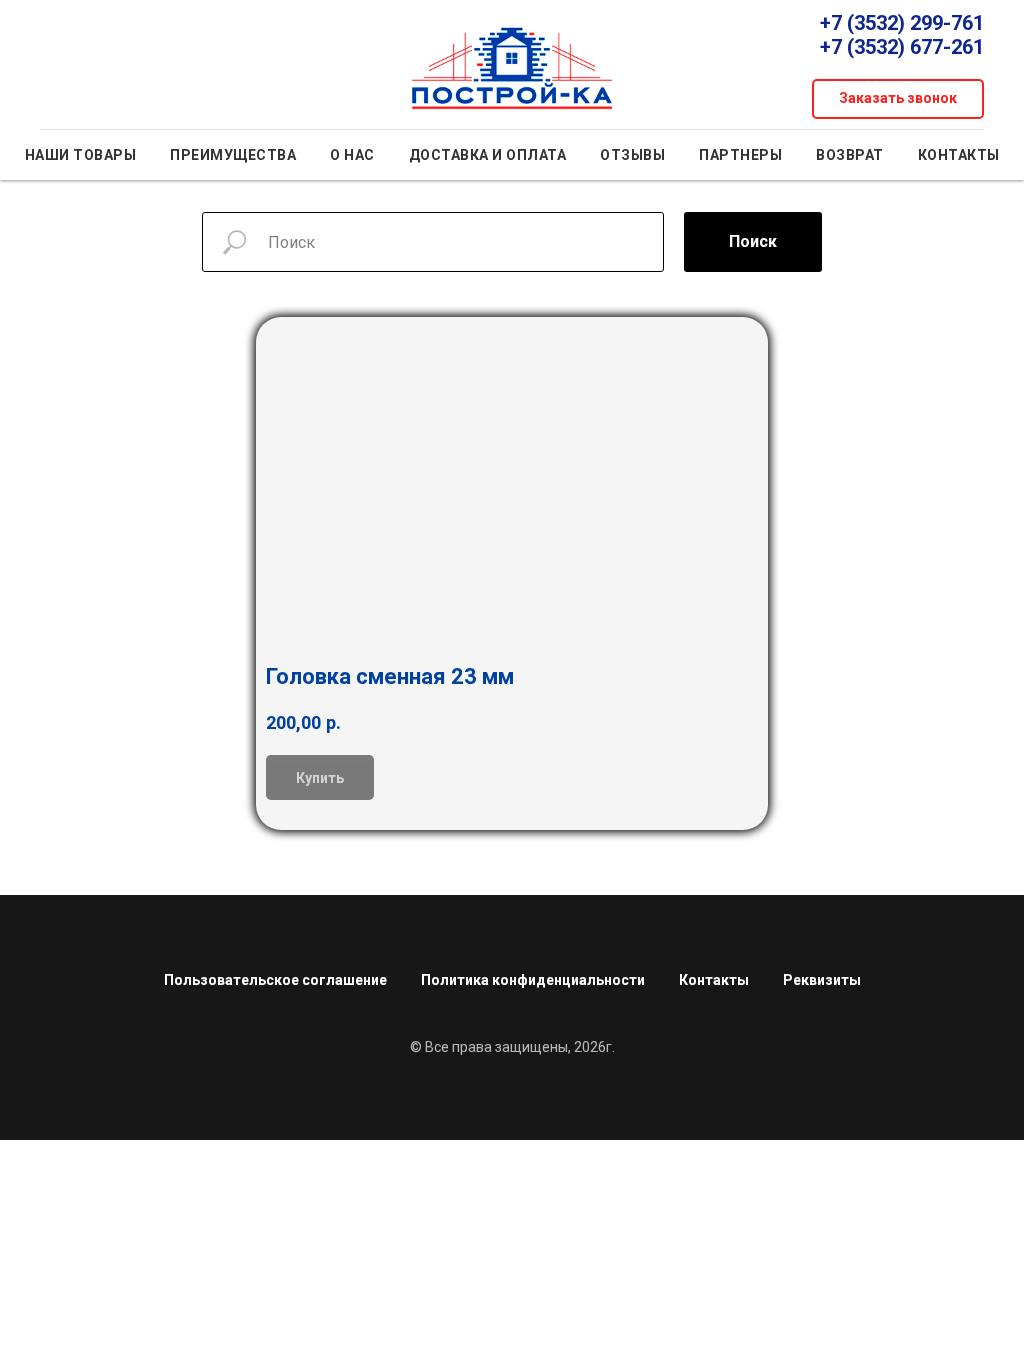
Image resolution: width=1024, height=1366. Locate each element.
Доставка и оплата (488, 155)
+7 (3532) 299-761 (902, 23)
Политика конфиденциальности (533, 980)
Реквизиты (822, 980)
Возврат (850, 155)
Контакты (959, 155)
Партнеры (740, 155)
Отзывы (632, 155)
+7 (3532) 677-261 (902, 47)
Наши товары (81, 155)
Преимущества (233, 155)
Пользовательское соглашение (275, 980)
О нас (352, 155)
